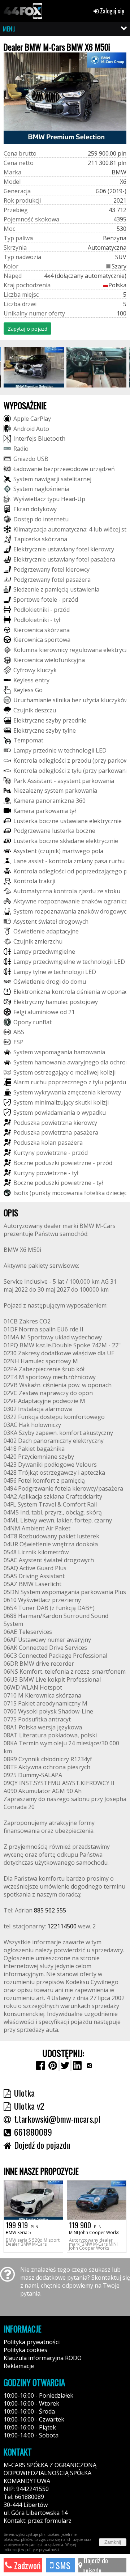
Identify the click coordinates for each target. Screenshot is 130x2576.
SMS (62, 2565)
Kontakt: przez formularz (38, 2521)
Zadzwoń (26, 2565)
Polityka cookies (25, 2350)
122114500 (62, 1926)
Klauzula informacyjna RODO (43, 2358)
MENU (9, 29)
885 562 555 (50, 1910)
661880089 (33, 2132)
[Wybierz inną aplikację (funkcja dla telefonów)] (90, 2066)
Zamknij (113, 2542)
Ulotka (24, 2093)
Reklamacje (19, 2366)
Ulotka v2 (29, 2106)
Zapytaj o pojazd (27, 329)
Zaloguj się (111, 11)
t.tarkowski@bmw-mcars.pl (57, 2119)
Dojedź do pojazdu (95, 2565)
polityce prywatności (42, 2550)
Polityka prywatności (32, 2342)
